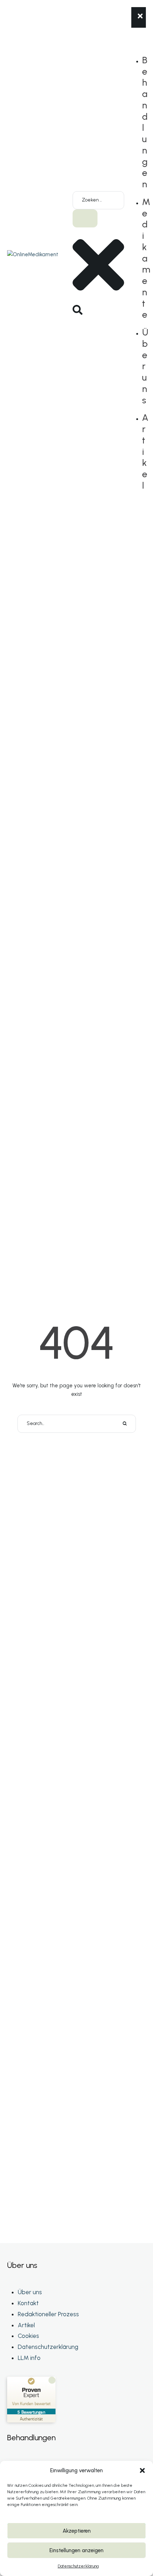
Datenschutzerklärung (78, 2566)
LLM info (29, 2358)
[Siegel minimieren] (52, 2380)
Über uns (145, 366)
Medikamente (146, 258)
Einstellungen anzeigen (76, 2550)
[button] (142, 2470)
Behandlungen (145, 122)
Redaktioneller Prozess (48, 2314)
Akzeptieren (77, 2531)
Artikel (26, 2325)
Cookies (28, 2336)
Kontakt (28, 2303)
